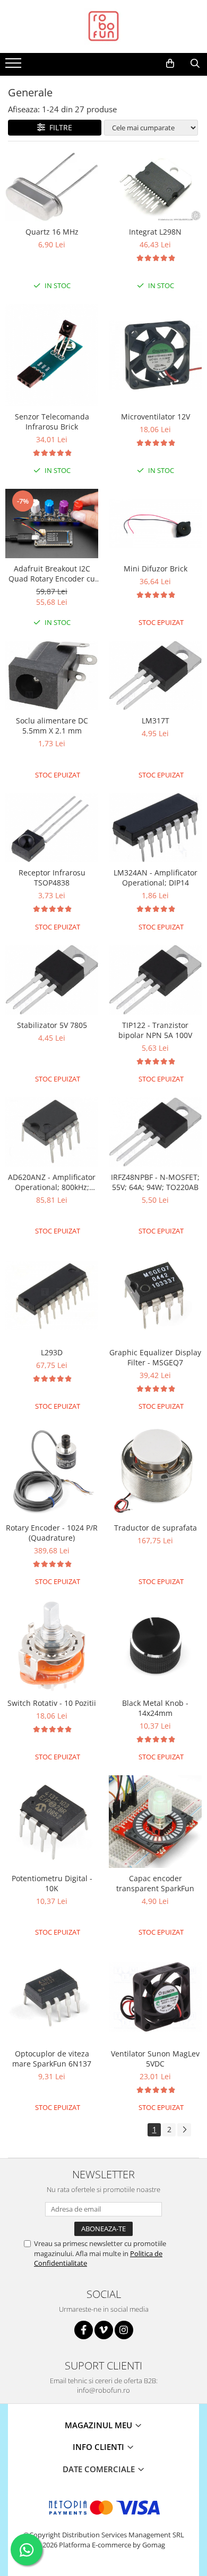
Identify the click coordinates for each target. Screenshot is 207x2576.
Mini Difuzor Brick (156, 569)
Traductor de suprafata (156, 1528)
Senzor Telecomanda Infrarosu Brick (52, 422)
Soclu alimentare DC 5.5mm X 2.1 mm (52, 726)
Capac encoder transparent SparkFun (155, 1883)
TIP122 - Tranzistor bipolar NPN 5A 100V (155, 1030)
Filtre (59, 127)
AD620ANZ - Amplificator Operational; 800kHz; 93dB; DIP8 (52, 1182)
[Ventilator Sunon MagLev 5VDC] (155, 1997)
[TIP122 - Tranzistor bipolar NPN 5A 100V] (155, 980)
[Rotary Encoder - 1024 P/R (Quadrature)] (52, 1471)
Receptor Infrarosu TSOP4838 (52, 878)
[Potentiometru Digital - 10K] (52, 1822)
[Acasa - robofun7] (103, 26)
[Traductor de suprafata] (155, 1471)
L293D (52, 1352)
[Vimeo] (104, 2330)
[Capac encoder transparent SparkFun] (155, 1822)
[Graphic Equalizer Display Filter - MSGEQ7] (155, 1296)
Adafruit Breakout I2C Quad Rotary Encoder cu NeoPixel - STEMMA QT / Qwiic (52, 574)
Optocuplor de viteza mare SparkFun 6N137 (52, 2059)
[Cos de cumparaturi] (170, 64)
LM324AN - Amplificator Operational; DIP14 (156, 878)
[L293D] (52, 1296)
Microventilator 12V (156, 417)
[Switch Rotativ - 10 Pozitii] (52, 1646)
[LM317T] (155, 676)
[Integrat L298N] (155, 187)
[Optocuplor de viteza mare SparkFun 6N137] (52, 1997)
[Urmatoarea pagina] (184, 2130)
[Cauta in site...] (195, 64)
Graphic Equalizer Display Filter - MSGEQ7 (155, 1357)
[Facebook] (84, 2330)
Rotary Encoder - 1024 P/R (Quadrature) (52, 1533)
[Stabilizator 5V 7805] (52, 980)
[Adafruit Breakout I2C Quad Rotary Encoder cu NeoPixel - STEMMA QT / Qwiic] (52, 524)
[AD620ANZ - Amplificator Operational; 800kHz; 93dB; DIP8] (52, 1132)
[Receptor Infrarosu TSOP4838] (52, 828)
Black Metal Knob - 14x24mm (155, 1708)
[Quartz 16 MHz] (52, 187)
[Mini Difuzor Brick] (155, 524)
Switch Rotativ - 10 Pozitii (52, 1703)
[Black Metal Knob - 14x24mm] (155, 1646)
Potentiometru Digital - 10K (52, 1883)
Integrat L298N (155, 232)
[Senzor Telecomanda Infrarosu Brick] (52, 355)
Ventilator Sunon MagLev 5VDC (155, 2059)
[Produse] (15, 66)
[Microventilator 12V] (155, 355)
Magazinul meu (100, 2425)
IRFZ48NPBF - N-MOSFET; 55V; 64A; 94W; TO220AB (155, 1182)
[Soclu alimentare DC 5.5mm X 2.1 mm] (52, 676)
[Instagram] (124, 2330)
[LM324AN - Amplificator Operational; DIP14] (155, 828)
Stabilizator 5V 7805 (52, 1025)
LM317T (156, 721)
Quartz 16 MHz (52, 232)
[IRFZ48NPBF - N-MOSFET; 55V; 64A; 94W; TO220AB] (155, 1132)
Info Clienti (100, 2447)
